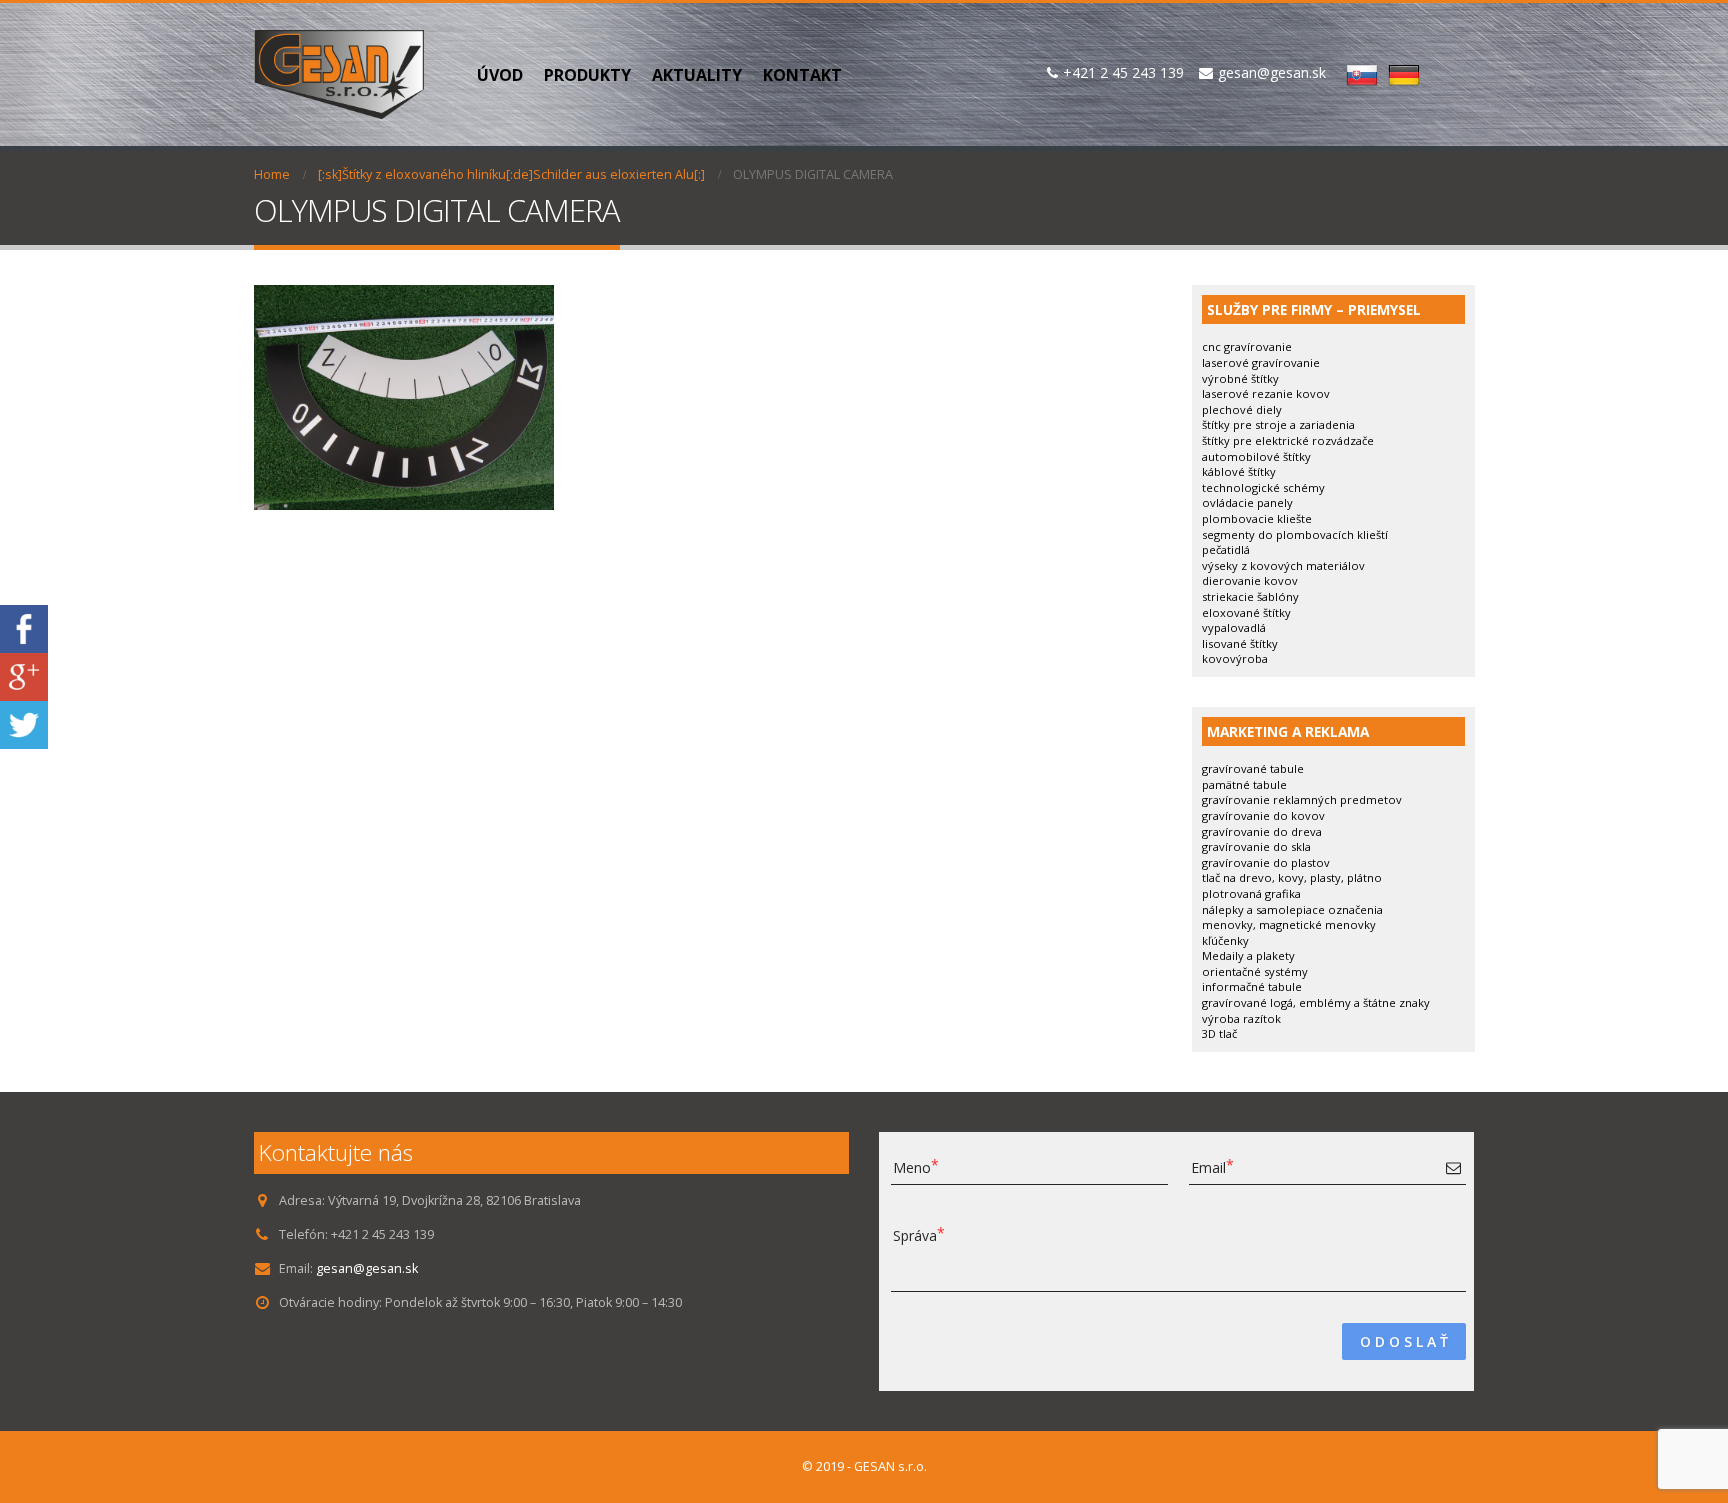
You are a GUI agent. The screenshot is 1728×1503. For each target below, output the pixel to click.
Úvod (500, 75)
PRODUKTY (587, 75)
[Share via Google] (24, 675)
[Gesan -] (339, 74)
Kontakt (802, 75)
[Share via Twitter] (24, 723)
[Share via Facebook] (24, 627)
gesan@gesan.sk (367, 1268)
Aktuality (697, 75)
